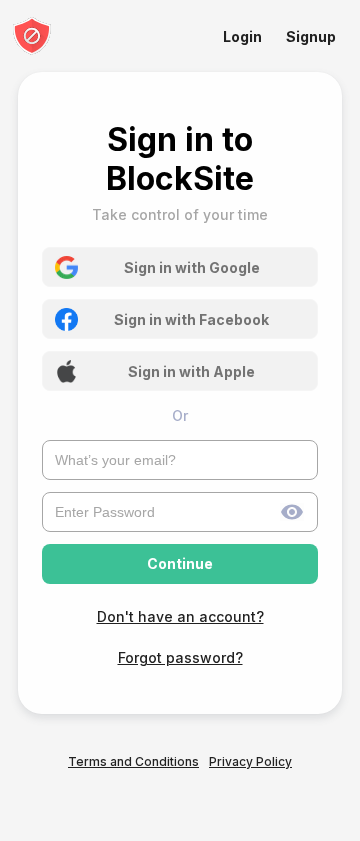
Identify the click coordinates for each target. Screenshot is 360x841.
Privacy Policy (250, 761)
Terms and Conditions (133, 761)
